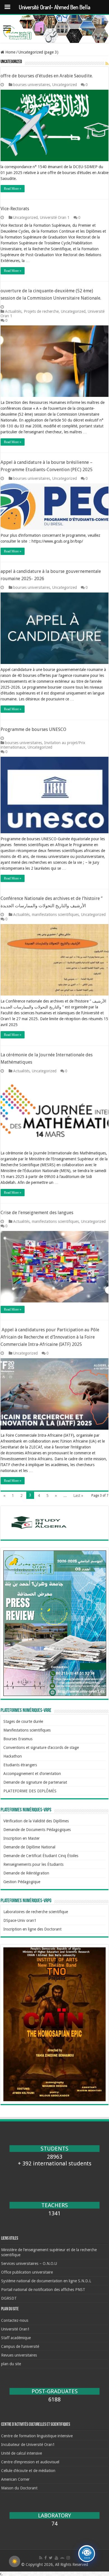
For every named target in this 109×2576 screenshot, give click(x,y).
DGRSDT (9, 2298)
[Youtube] (56, 2558)
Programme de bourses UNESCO (33, 729)
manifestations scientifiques (55, 915)
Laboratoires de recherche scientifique (36, 1912)
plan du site (11, 2364)
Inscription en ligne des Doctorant (32, 1929)
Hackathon (13, 1756)
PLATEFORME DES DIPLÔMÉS (30, 1791)
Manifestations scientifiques (27, 1730)
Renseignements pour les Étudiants (33, 1864)
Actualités (13, 311)
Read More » (13, 189)
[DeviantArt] (62, 2558)
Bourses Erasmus (18, 1739)
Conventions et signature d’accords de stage (41, 1748)
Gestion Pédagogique (22, 1882)
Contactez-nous (15, 2320)
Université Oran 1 (55, 217)
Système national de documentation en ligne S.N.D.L (46, 2281)
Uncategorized (65, 85)
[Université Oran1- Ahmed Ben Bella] (54, 29)
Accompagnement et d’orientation (32, 1774)
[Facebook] (46, 2558)
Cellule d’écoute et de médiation (28, 2471)
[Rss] (41, 2558)
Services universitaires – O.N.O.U (29, 2263)
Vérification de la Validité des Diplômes (36, 1821)
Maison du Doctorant (19, 2488)
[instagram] (68, 2558)
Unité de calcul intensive (22, 2453)
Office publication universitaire (27, 2272)
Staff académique (16, 2338)
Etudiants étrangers (20, 1765)
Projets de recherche (41, 311)
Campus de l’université (20, 2346)
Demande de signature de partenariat (35, 1782)
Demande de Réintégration (26, 1873)
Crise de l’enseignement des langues (37, 1213)
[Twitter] (51, 2558)
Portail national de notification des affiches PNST (43, 2290)
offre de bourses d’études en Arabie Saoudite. (47, 76)
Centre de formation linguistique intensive (37, 2436)
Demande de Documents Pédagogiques (37, 1830)
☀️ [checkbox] (15, 2561)
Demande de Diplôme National (29, 1847)
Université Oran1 (15, 2329)
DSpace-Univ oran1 (20, 1920)
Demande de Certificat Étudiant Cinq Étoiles (41, 1856)
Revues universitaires (19, 2355)
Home (10, 52)
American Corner (15, 2479)
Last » (78, 1496)
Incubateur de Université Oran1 (28, 2445)
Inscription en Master (22, 1838)
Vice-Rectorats (15, 209)
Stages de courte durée (23, 1721)
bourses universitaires (32, 85)
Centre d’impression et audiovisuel (30, 2462)
